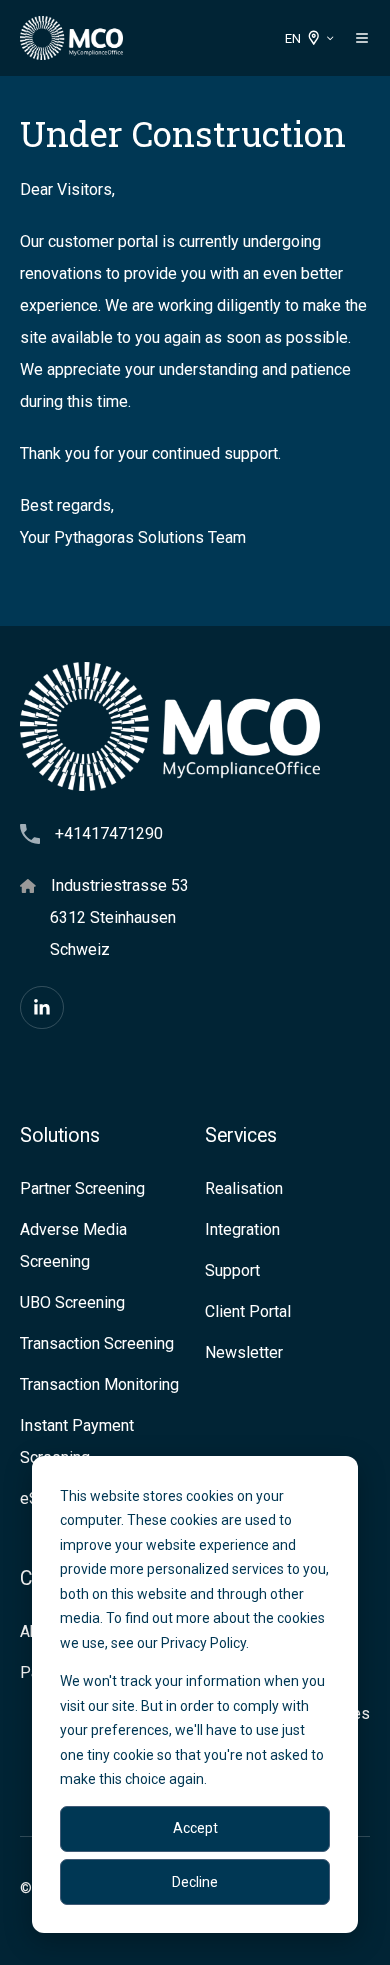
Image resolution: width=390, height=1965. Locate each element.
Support (232, 1270)
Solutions (60, 1135)
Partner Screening (82, 1188)
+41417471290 (109, 833)
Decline (195, 1882)
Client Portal (248, 1311)
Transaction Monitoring (99, 1384)
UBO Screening (72, 1302)
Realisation (244, 1188)
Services (241, 1135)
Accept (195, 1828)
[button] (362, 38)
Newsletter (244, 1352)
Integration (242, 1229)
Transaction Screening (97, 1343)
